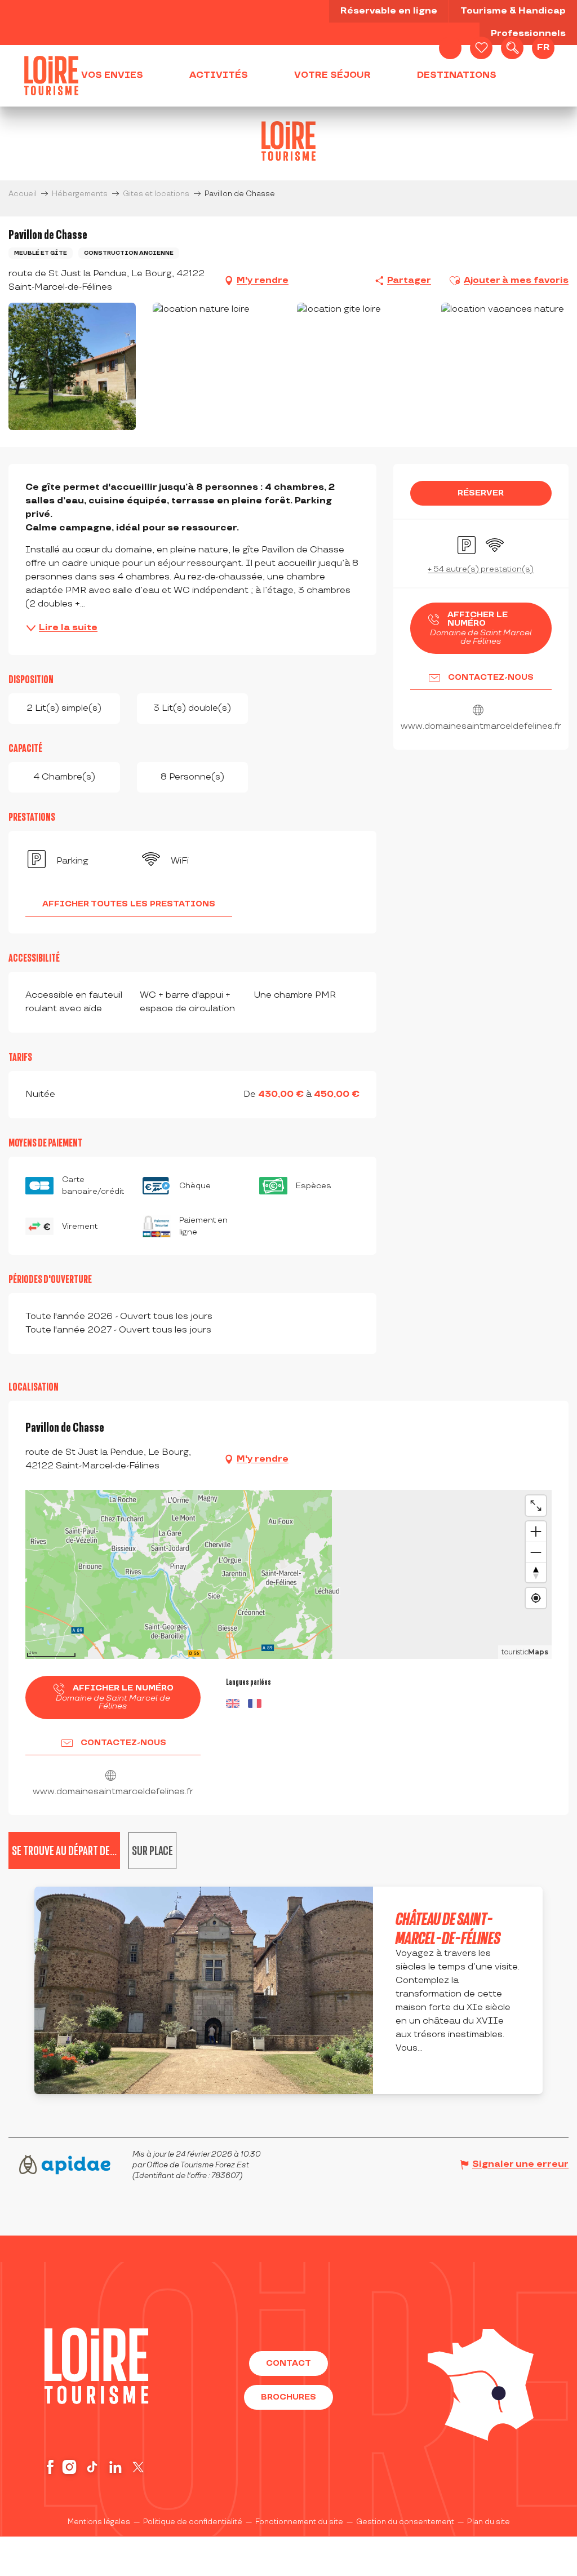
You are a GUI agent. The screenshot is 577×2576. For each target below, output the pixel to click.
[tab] (152, 1851)
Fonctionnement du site (299, 2522)
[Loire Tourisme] (51, 76)
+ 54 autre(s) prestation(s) (481, 569)
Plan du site (489, 2522)
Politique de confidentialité (193, 2522)
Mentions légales (99, 2522)
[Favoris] (481, 48)
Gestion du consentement (405, 2522)
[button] (512, 48)
